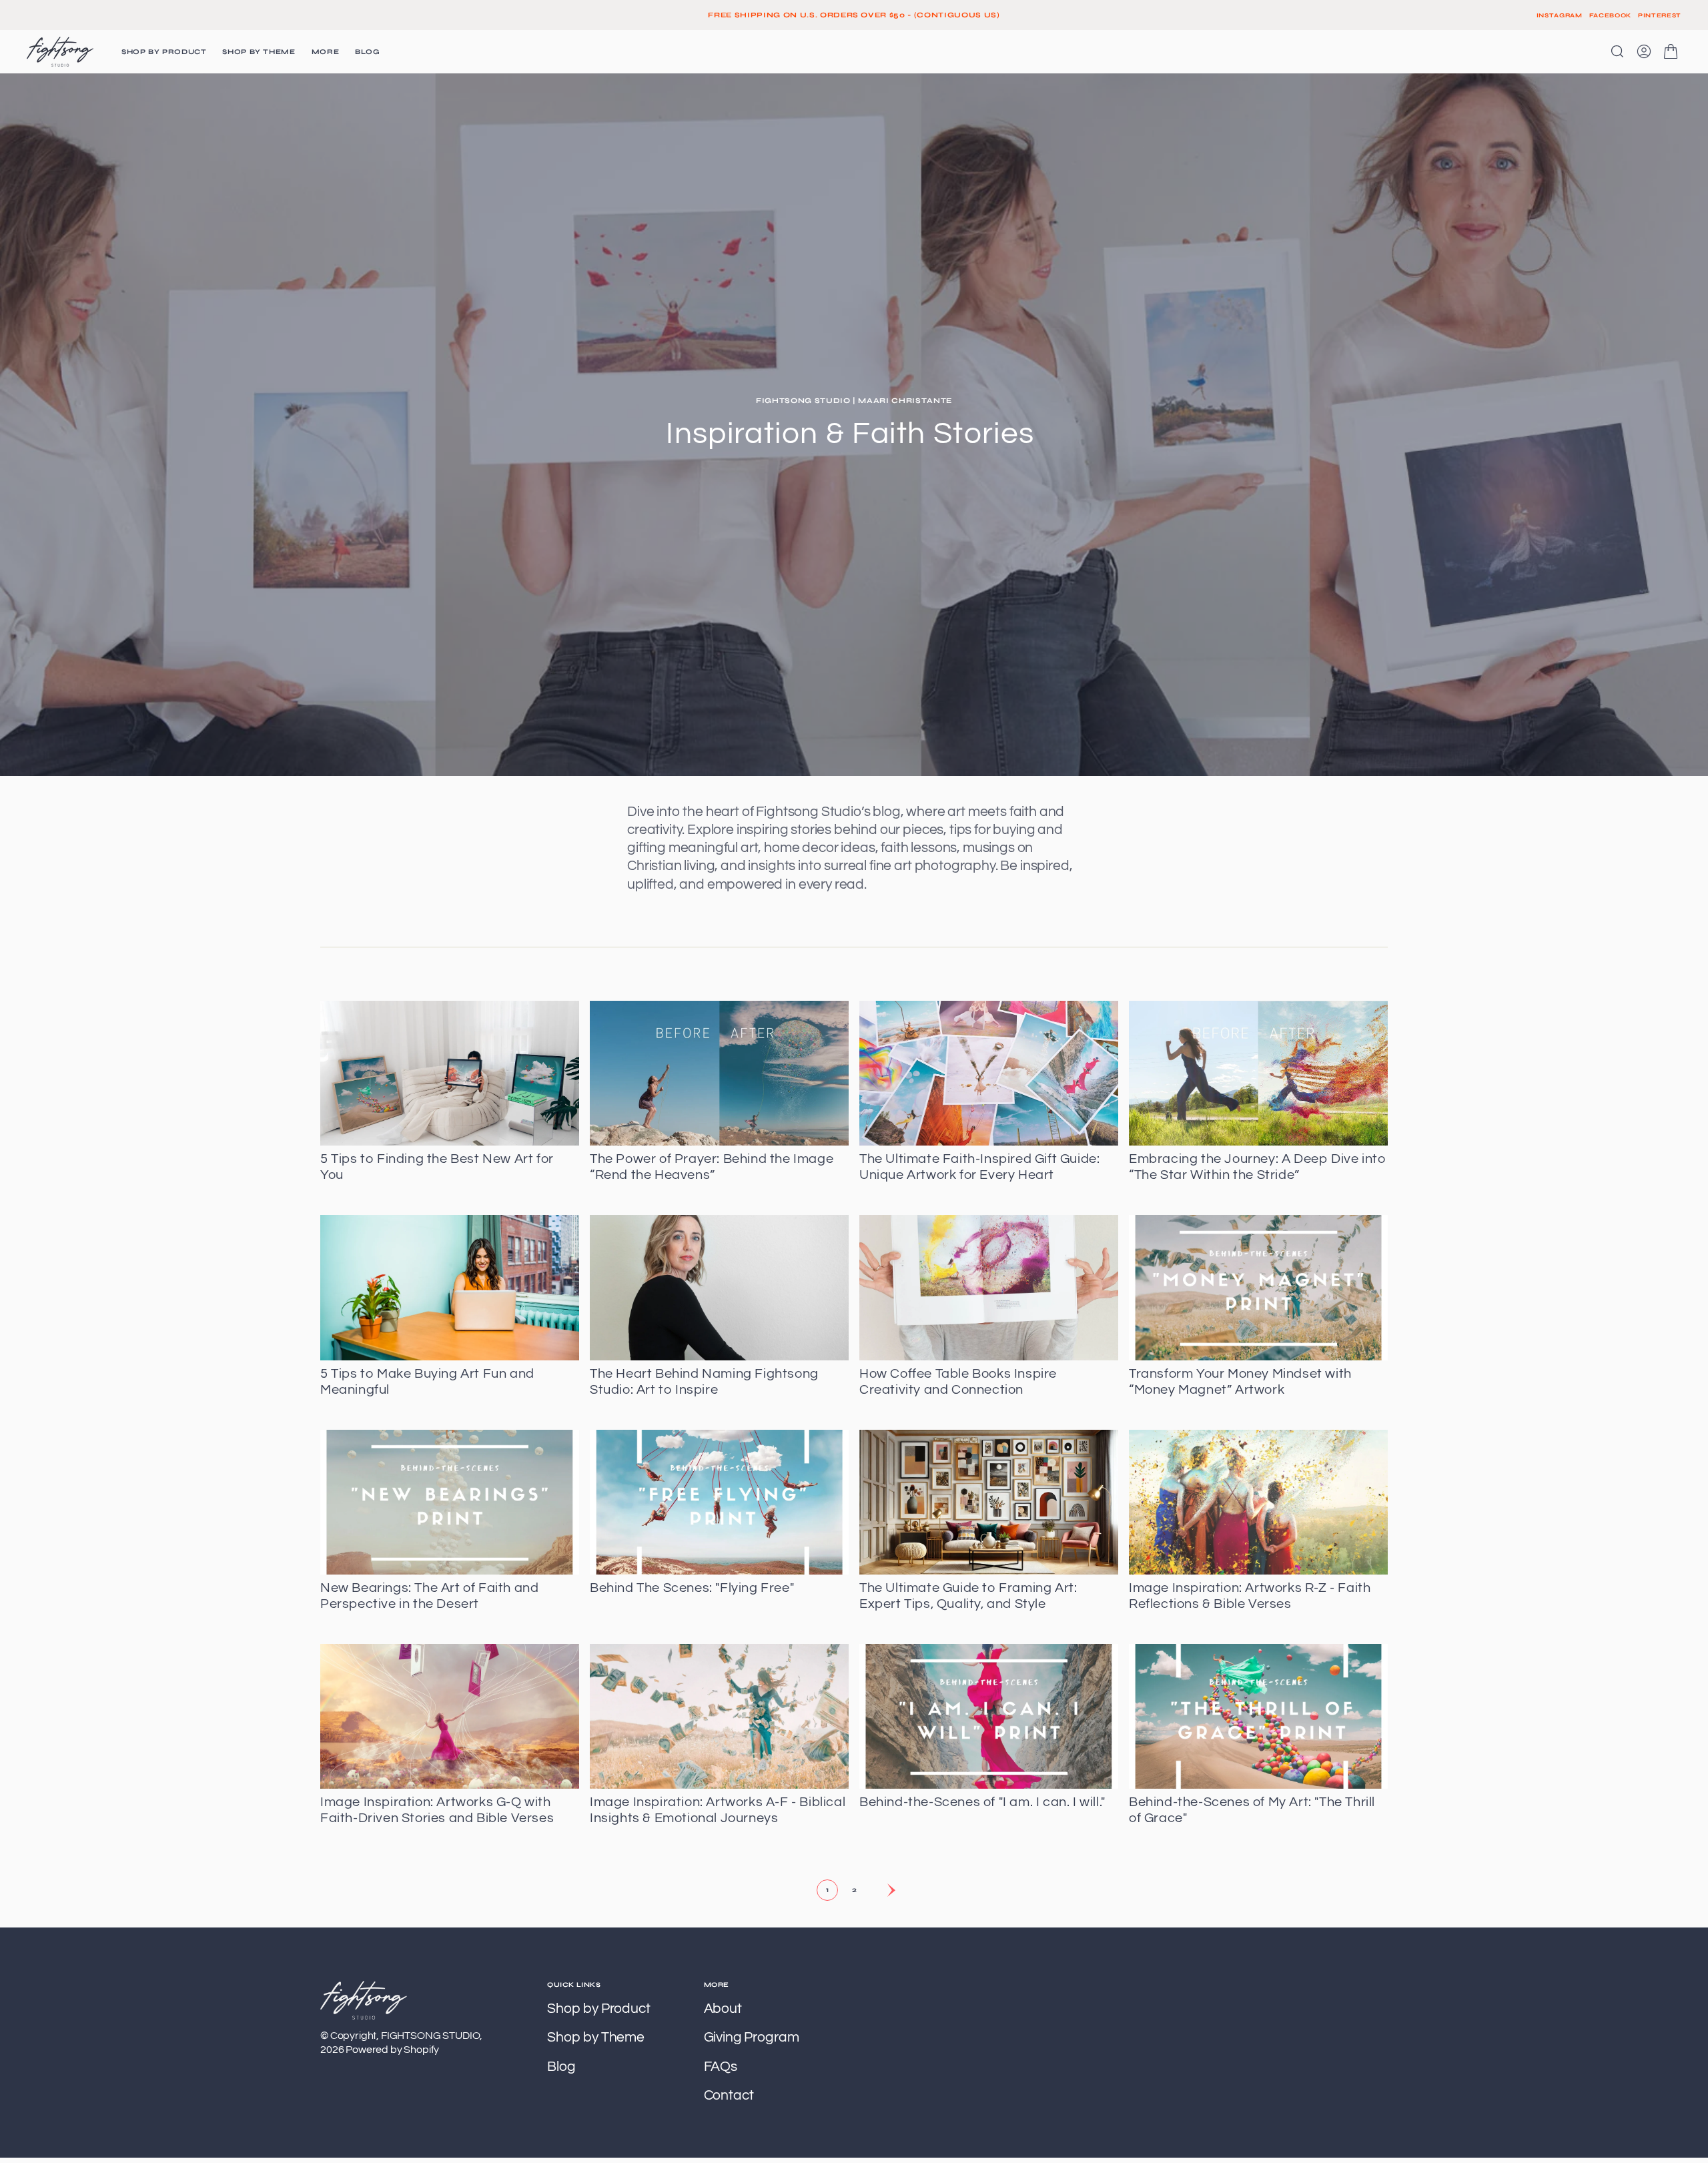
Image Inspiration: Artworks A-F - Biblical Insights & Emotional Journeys (718, 1810)
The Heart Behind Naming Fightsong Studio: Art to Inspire (704, 1382)
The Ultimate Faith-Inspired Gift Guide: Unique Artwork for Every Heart (979, 1167)
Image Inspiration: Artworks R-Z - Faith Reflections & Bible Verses (1250, 1596)
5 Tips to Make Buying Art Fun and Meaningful (427, 1382)
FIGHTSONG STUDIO (430, 2036)
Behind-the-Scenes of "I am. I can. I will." (982, 1802)
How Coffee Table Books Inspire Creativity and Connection (958, 1382)
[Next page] (881, 1890)
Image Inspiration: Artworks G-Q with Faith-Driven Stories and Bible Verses (437, 1810)
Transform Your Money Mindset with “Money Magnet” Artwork (1240, 1382)
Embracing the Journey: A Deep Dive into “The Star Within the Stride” (1257, 1167)
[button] (1644, 51)
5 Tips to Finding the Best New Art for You (437, 1167)
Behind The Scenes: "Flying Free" (692, 1588)
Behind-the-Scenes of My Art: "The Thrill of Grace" (1252, 1810)
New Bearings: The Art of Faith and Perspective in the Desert (429, 1596)
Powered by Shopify (392, 2050)
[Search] (1617, 51)
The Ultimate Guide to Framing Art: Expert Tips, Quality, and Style (968, 1596)
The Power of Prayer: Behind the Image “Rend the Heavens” (712, 1167)
